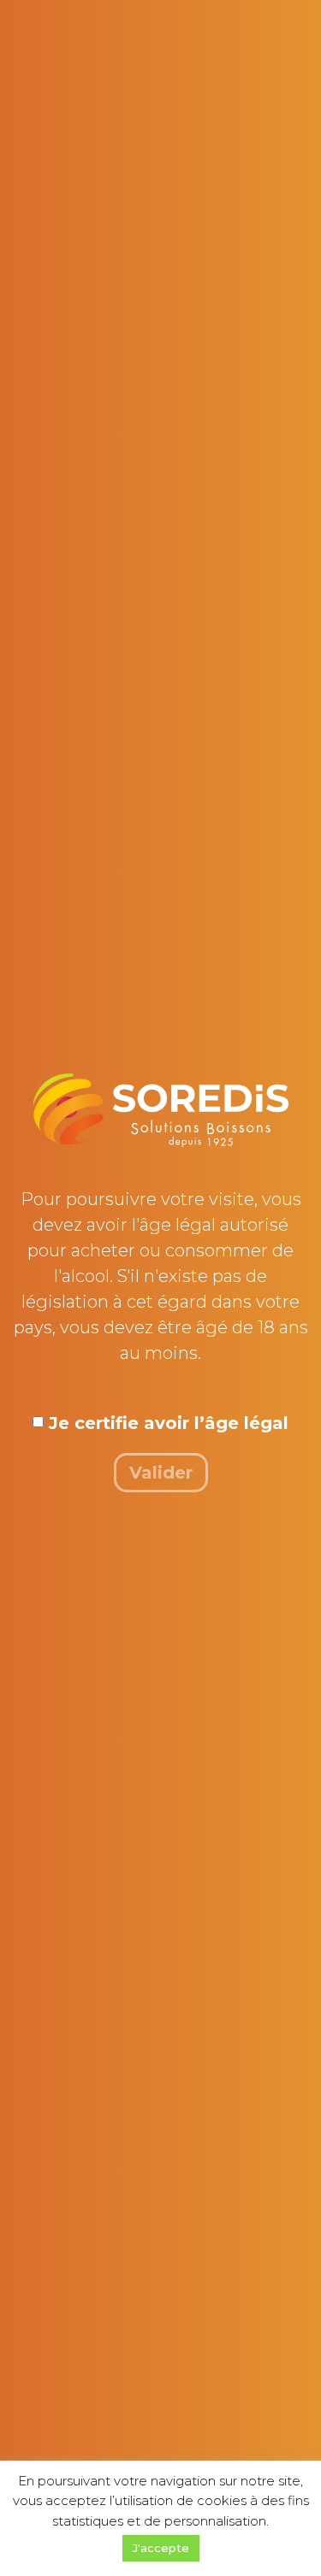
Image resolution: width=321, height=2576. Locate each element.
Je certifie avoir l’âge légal (169, 1423)
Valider (161, 1473)
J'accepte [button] (161, 2548)
